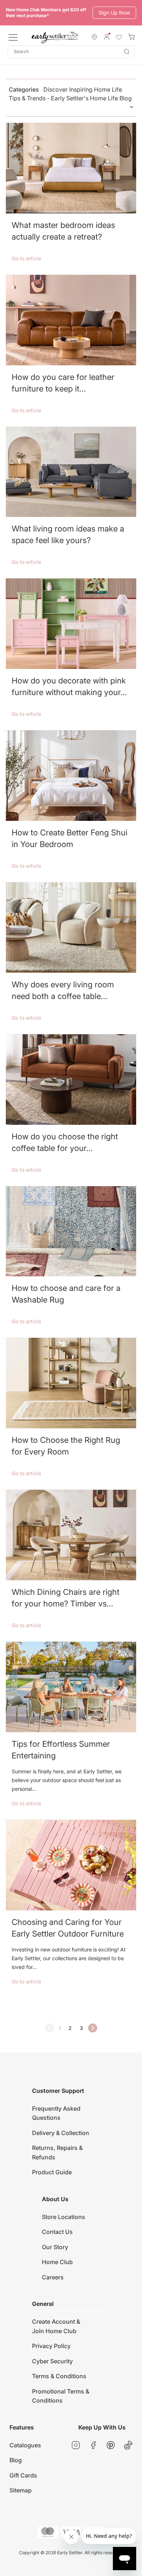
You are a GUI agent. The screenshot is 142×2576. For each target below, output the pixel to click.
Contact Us (57, 2232)
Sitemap (21, 2490)
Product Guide (52, 2172)
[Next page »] (93, 2028)
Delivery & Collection (61, 2133)
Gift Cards (23, 2475)
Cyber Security (52, 2361)
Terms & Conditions (59, 2376)
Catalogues (25, 2445)
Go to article (26, 258)
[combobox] (71, 52)
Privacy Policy (51, 2346)
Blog (16, 2460)
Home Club (57, 2262)
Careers (53, 2277)
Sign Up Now (114, 13)
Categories (70, 94)
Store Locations (64, 2217)
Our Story (55, 2247)
